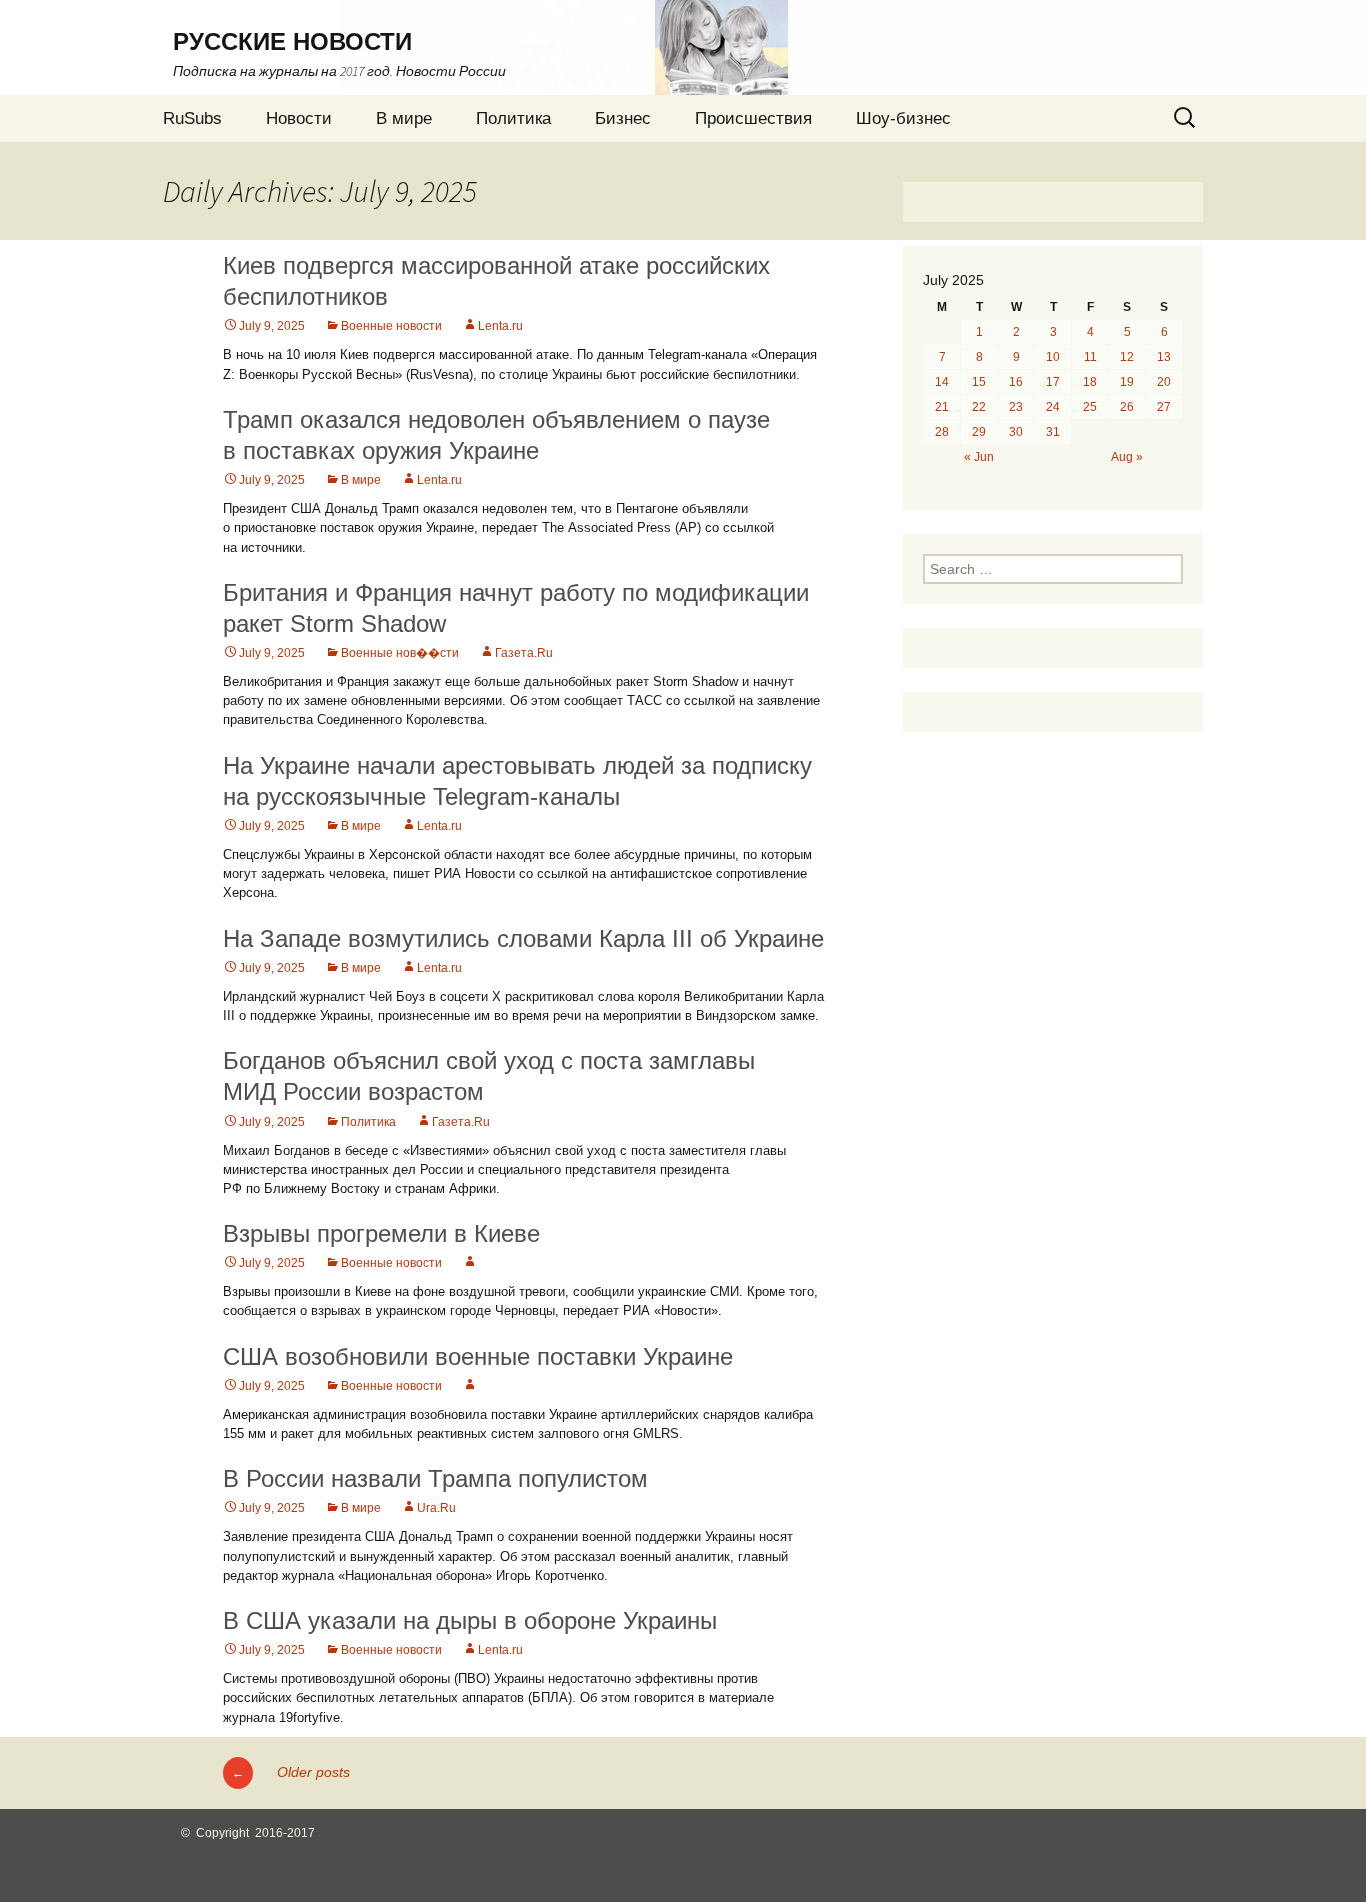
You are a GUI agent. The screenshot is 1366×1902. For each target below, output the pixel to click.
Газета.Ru (524, 653)
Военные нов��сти (400, 653)
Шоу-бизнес (903, 118)
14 (942, 382)
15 (979, 382)
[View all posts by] (470, 1263)
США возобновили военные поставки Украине (478, 1356)
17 (1053, 382)
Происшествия (753, 118)
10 (1053, 357)
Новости (299, 118)
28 (942, 432)
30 (1016, 432)
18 (1090, 382)
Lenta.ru (500, 326)
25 (1090, 407)
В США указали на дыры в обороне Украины (470, 1620)
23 (1016, 407)
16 (1016, 382)
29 (979, 432)
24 (1053, 407)
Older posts (291, 1772)
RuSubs (192, 118)
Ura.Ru (436, 1508)
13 (1164, 357)
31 (1053, 432)
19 (1127, 382)
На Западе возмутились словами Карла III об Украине (523, 938)
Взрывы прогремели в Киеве (381, 1233)
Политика (513, 118)
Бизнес (623, 118)
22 (979, 407)
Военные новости (391, 326)
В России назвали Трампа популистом (435, 1478)
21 (942, 407)
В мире (404, 118)
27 (1164, 407)
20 (1164, 382)
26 (1127, 407)
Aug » (1127, 457)
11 (1090, 357)
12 (1127, 357)
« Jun (979, 457)
